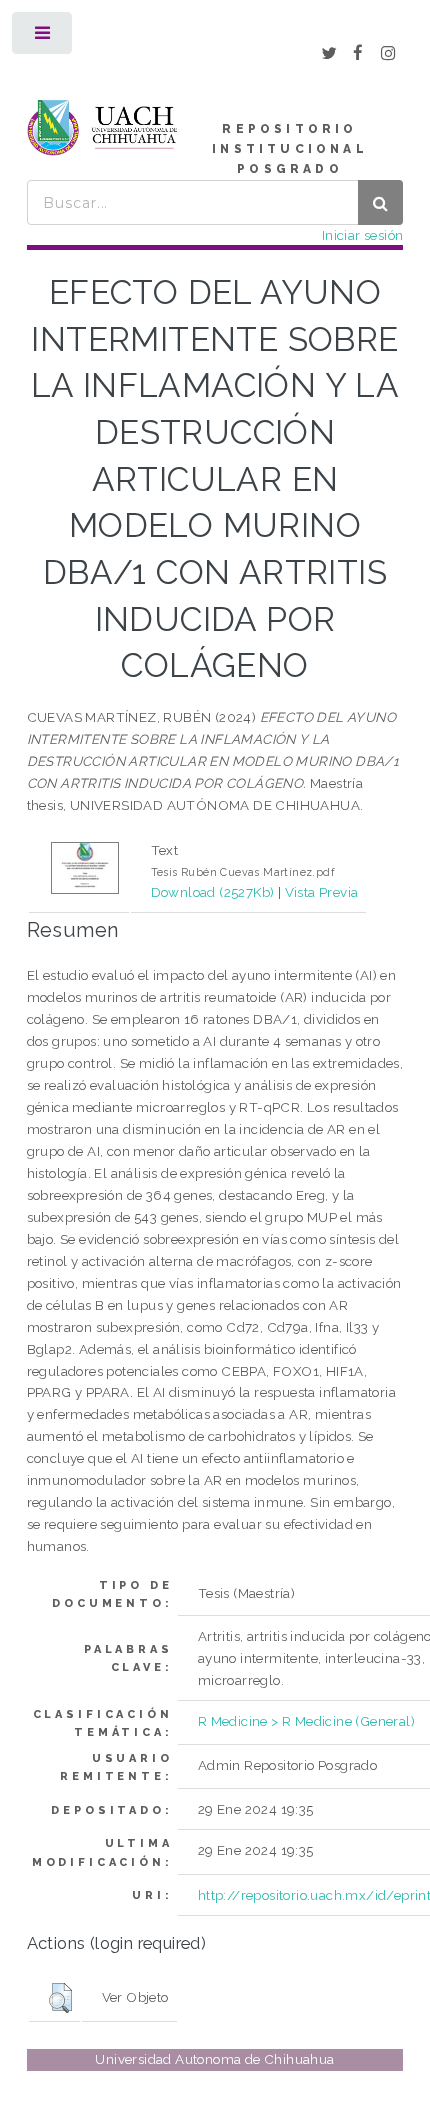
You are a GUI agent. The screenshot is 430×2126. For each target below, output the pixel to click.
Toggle (43, 37)
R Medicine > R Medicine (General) (306, 1721)
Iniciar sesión (363, 235)
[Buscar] (380, 202)
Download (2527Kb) (213, 892)
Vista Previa (322, 892)
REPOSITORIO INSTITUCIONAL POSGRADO (290, 149)
